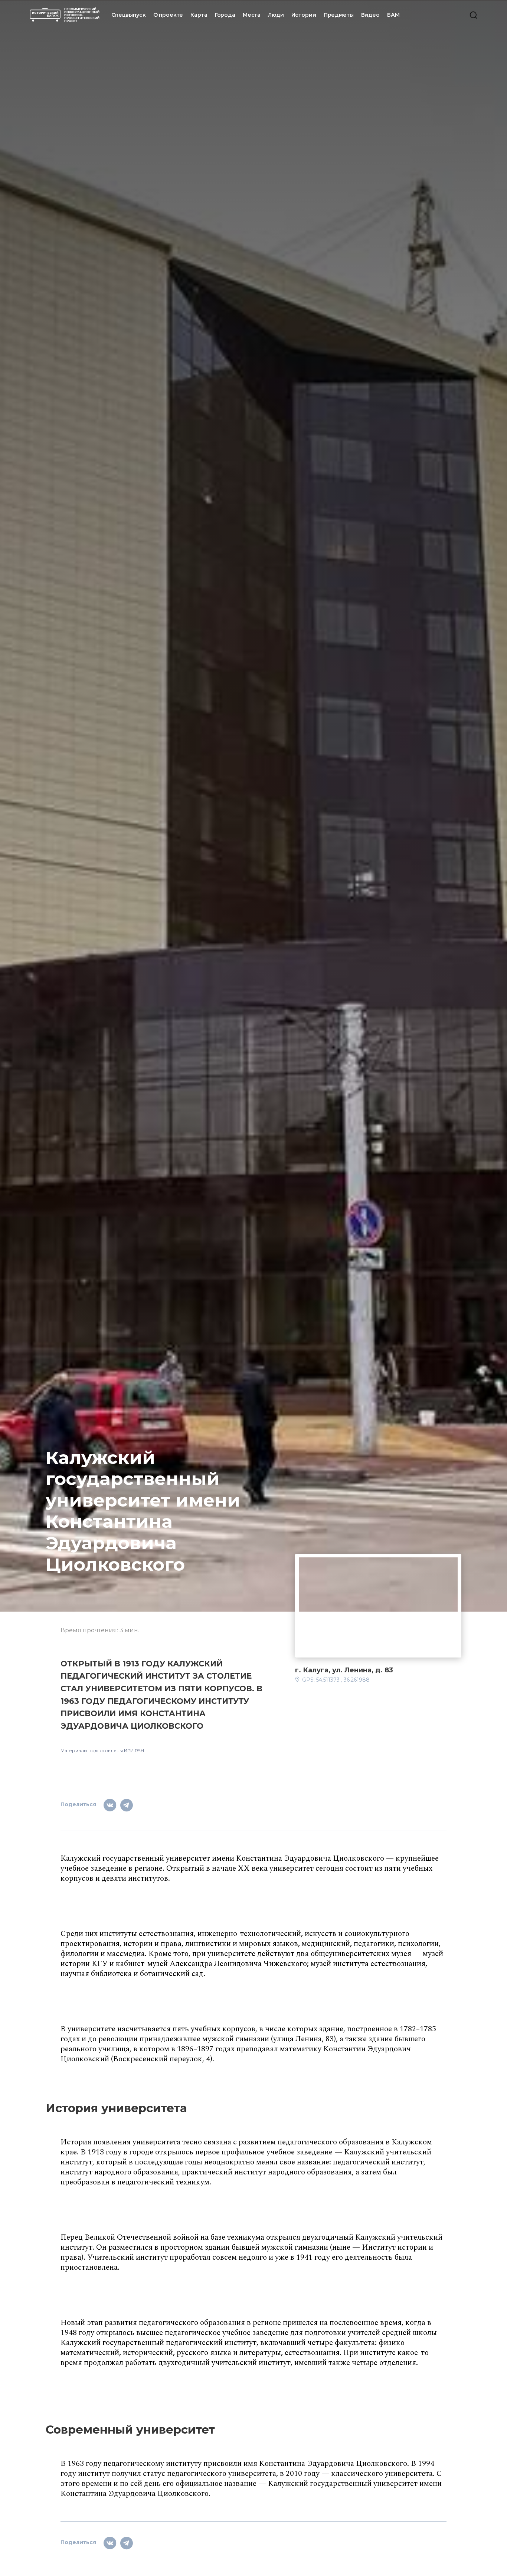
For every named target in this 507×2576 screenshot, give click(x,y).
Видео (370, 15)
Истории (304, 15)
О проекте (168, 15)
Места (252, 15)
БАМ (393, 15)
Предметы (339, 15)
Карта (199, 15)
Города (225, 15)
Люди (276, 15)
